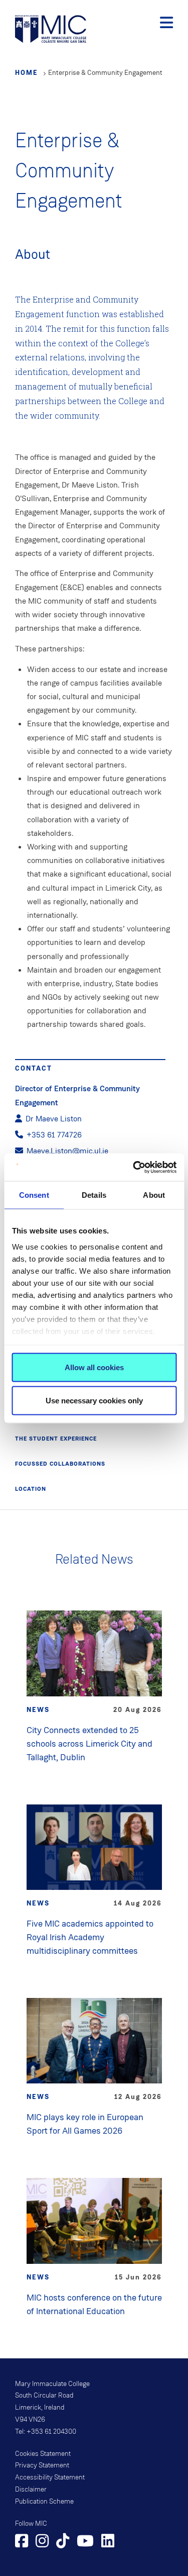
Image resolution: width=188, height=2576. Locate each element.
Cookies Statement (43, 2454)
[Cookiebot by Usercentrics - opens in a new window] (134, 1167)
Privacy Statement (42, 2465)
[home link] (51, 28)
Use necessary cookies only (94, 1400)
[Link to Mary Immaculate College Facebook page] (22, 2542)
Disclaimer (31, 2490)
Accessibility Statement (50, 2477)
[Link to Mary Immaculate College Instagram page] (42, 2542)
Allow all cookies (94, 1367)
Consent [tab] (34, 1195)
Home (27, 72)
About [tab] (154, 1195)
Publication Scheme (44, 2502)
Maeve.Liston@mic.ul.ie (67, 1151)
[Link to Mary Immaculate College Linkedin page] (108, 2542)
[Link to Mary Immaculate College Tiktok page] (63, 2542)
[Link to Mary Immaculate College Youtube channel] (85, 2542)
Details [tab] (94, 1195)
